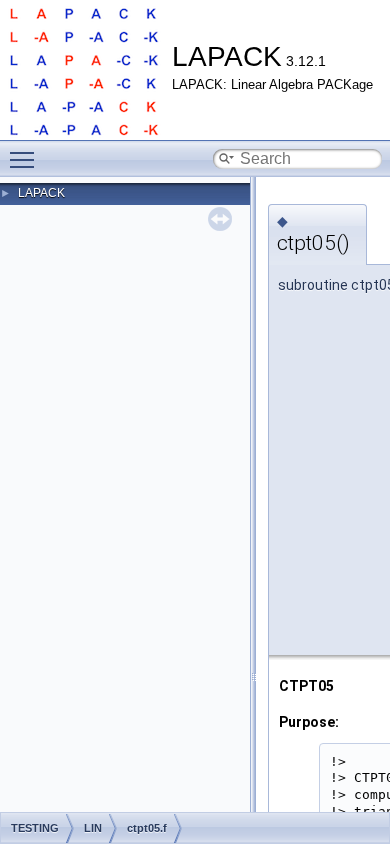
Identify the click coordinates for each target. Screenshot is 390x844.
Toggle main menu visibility (26, 159)
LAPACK (41, 193)
